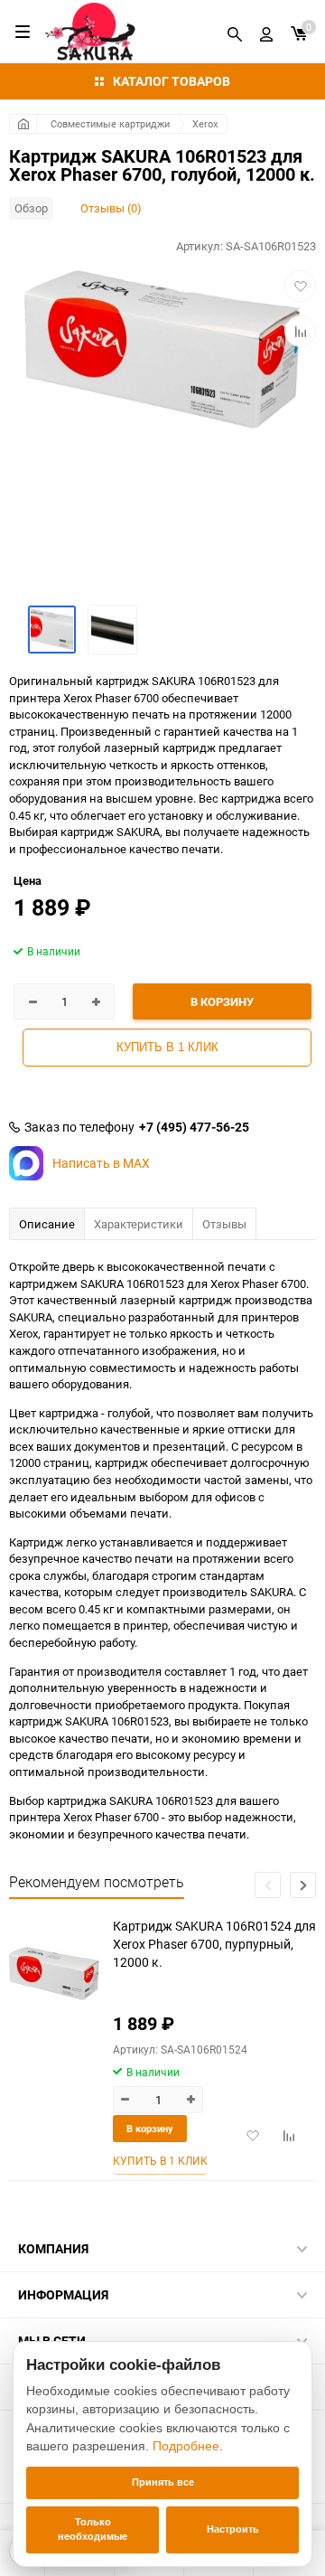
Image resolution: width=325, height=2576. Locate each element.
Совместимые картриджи (110, 123)
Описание (47, 1224)
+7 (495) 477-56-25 (194, 1127)
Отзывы (224, 1224)
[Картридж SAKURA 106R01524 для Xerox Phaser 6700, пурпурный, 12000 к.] (54, 1974)
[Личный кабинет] (266, 32)
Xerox (205, 123)
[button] (303, 1885)
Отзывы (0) (111, 208)
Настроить (233, 2529)
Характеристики (139, 1224)
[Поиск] (235, 32)
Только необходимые (93, 2529)
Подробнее (186, 2446)
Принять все (163, 2482)
